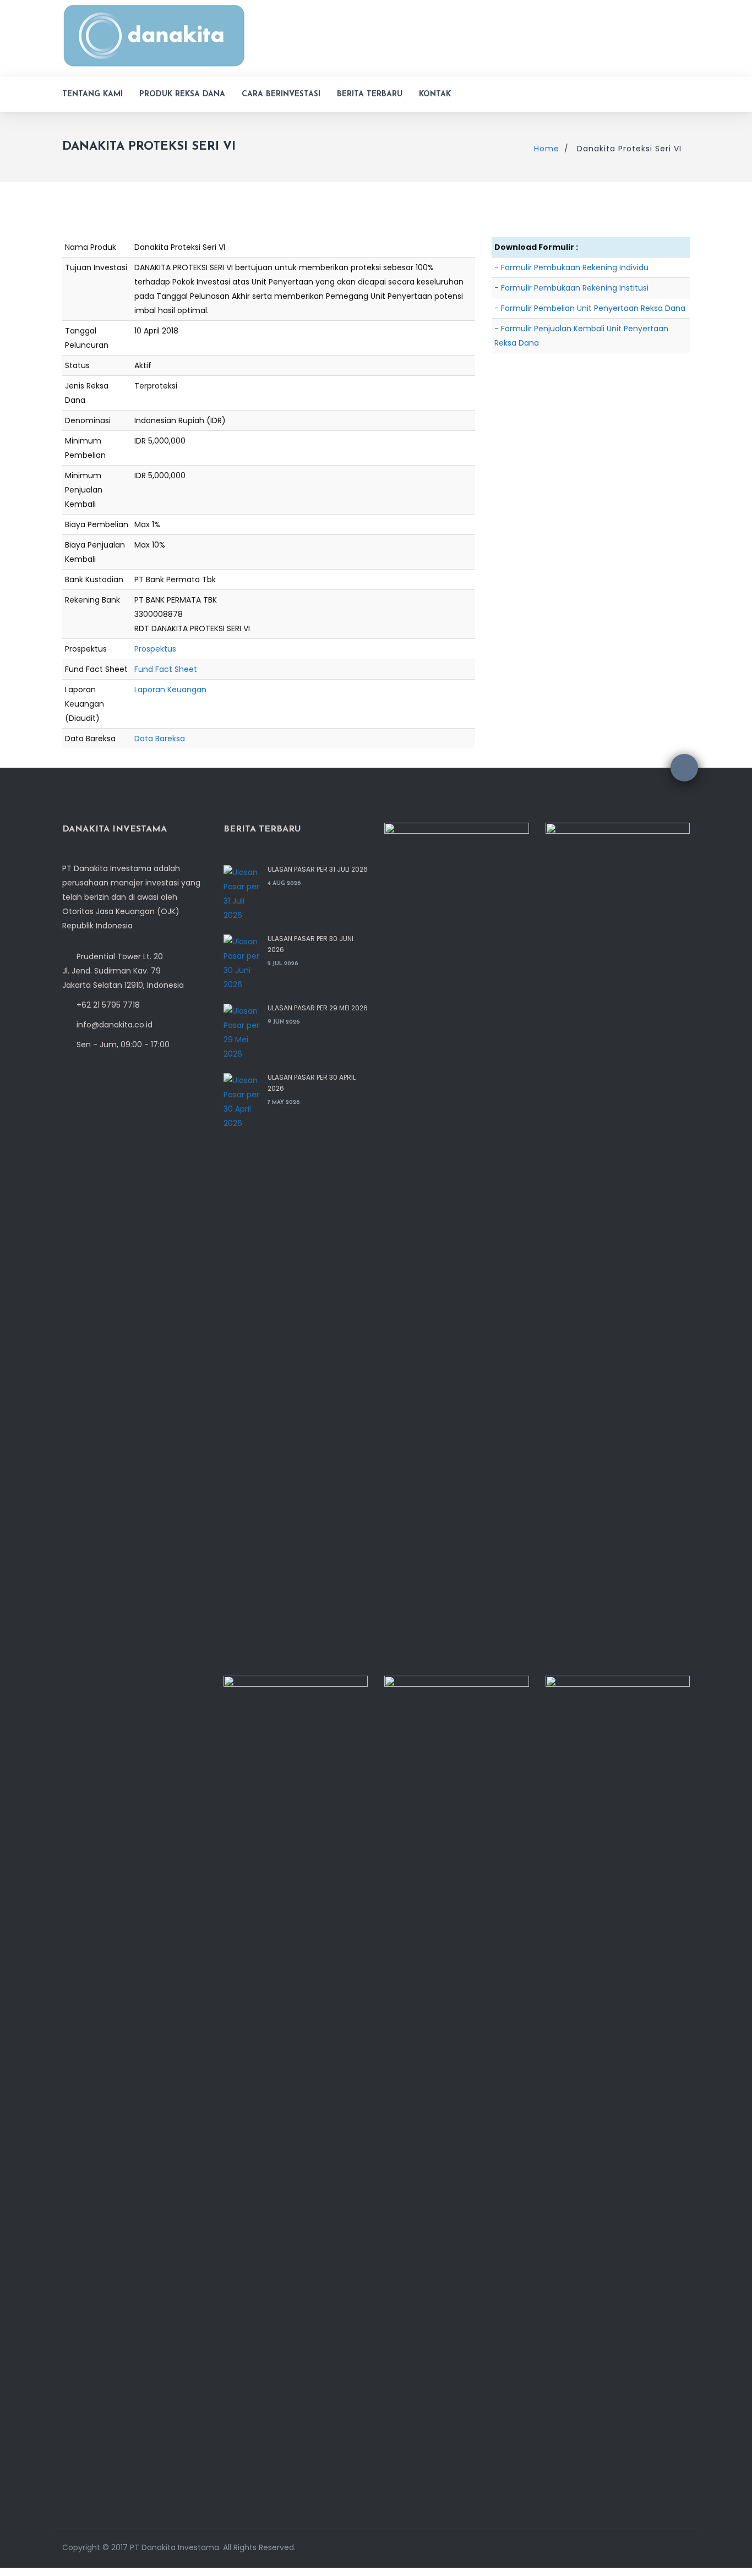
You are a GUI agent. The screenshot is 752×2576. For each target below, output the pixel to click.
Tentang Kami (92, 94)
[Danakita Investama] (154, 37)
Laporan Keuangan (170, 690)
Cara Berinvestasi (281, 94)
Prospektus (155, 649)
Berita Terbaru (370, 94)
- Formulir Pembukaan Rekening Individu (571, 267)
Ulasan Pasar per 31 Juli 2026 (318, 869)
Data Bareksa (160, 739)
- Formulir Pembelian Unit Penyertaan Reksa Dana (590, 308)
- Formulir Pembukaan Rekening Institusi (571, 288)
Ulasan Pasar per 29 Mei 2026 (318, 1008)
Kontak (435, 94)
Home (547, 149)
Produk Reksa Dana (182, 94)
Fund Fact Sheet (166, 669)
